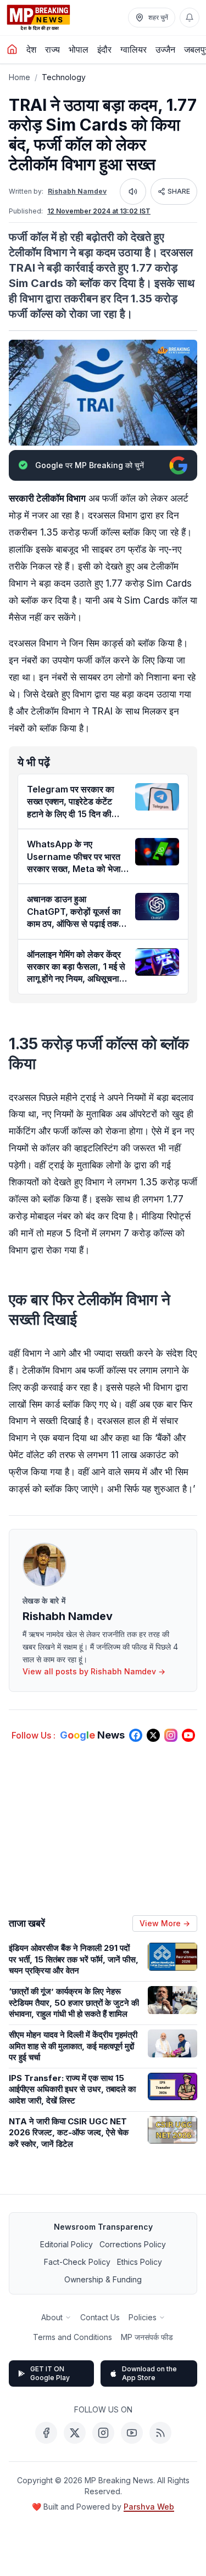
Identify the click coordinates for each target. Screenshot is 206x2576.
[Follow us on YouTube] (188, 1735)
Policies (143, 2317)
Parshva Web (149, 2507)
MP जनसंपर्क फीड (147, 2337)
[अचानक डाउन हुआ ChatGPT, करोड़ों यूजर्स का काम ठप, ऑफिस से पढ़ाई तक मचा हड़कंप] (157, 907)
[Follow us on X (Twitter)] (153, 1735)
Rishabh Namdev (77, 191)
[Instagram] (103, 2433)
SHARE (179, 191)
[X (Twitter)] (75, 2433)
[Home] (12, 49)
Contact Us (100, 2317)
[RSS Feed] (160, 2433)
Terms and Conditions (73, 2337)
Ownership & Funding (103, 2279)
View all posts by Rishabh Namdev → (94, 1671)
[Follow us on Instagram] (171, 1735)
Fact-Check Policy (77, 2262)
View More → (165, 1923)
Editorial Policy (66, 2244)
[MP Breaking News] (38, 18)
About (52, 2317)
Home (20, 77)
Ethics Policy (140, 2262)
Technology (64, 77)
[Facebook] (46, 2433)
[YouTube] (132, 2433)
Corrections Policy (133, 2244)
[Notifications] (190, 18)
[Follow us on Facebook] (136, 1735)
